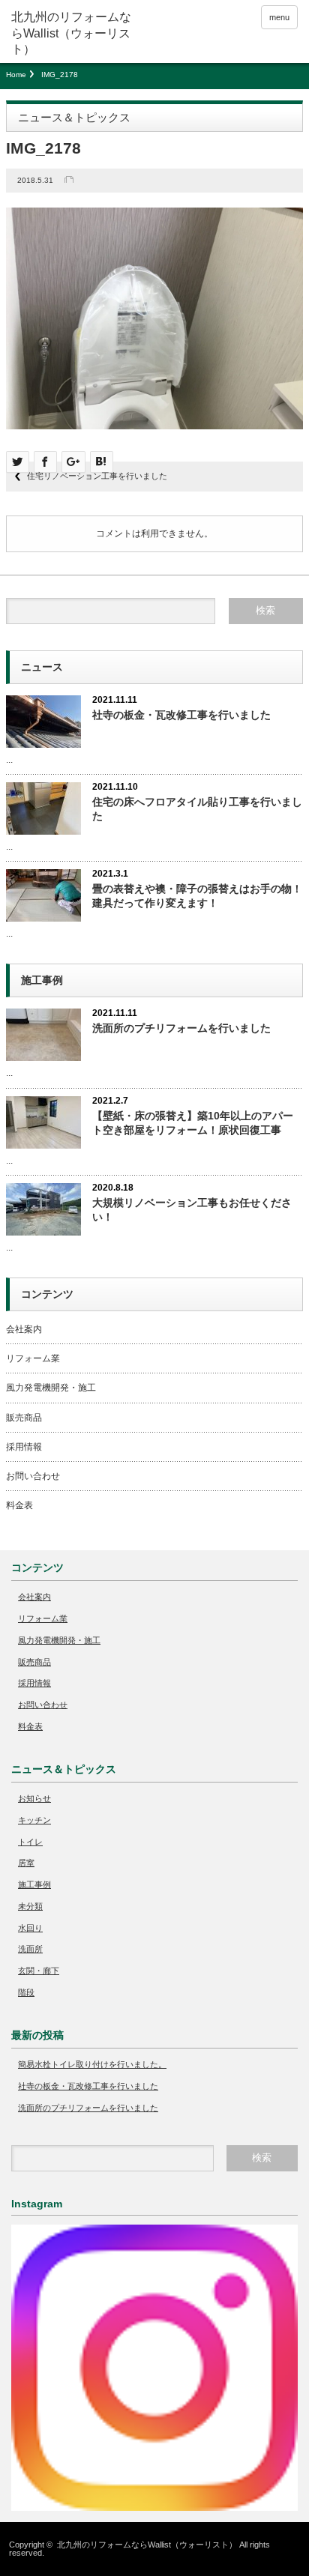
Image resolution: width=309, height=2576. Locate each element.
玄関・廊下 (39, 1971)
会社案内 (24, 1329)
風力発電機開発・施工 (51, 1388)
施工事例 (34, 1884)
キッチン (34, 1820)
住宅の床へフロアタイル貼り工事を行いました (197, 809)
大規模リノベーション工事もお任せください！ (192, 1210)
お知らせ (34, 1798)
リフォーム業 (33, 1358)
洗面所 (30, 1949)
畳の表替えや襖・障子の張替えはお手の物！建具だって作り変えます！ (197, 896)
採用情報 (24, 1447)
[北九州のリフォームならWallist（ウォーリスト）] (73, 33)
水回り (30, 1928)
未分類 (30, 1906)
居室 (26, 1863)
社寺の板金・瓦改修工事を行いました (181, 715)
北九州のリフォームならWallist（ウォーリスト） (147, 2545)
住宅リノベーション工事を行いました (97, 476)
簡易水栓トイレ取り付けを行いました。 (92, 2064)
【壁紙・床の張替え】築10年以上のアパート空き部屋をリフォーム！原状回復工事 (193, 1123)
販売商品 (24, 1418)
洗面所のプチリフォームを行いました (181, 1028)
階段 (26, 1992)
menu (279, 17)
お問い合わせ (33, 1476)
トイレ (30, 1842)
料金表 (19, 1505)
